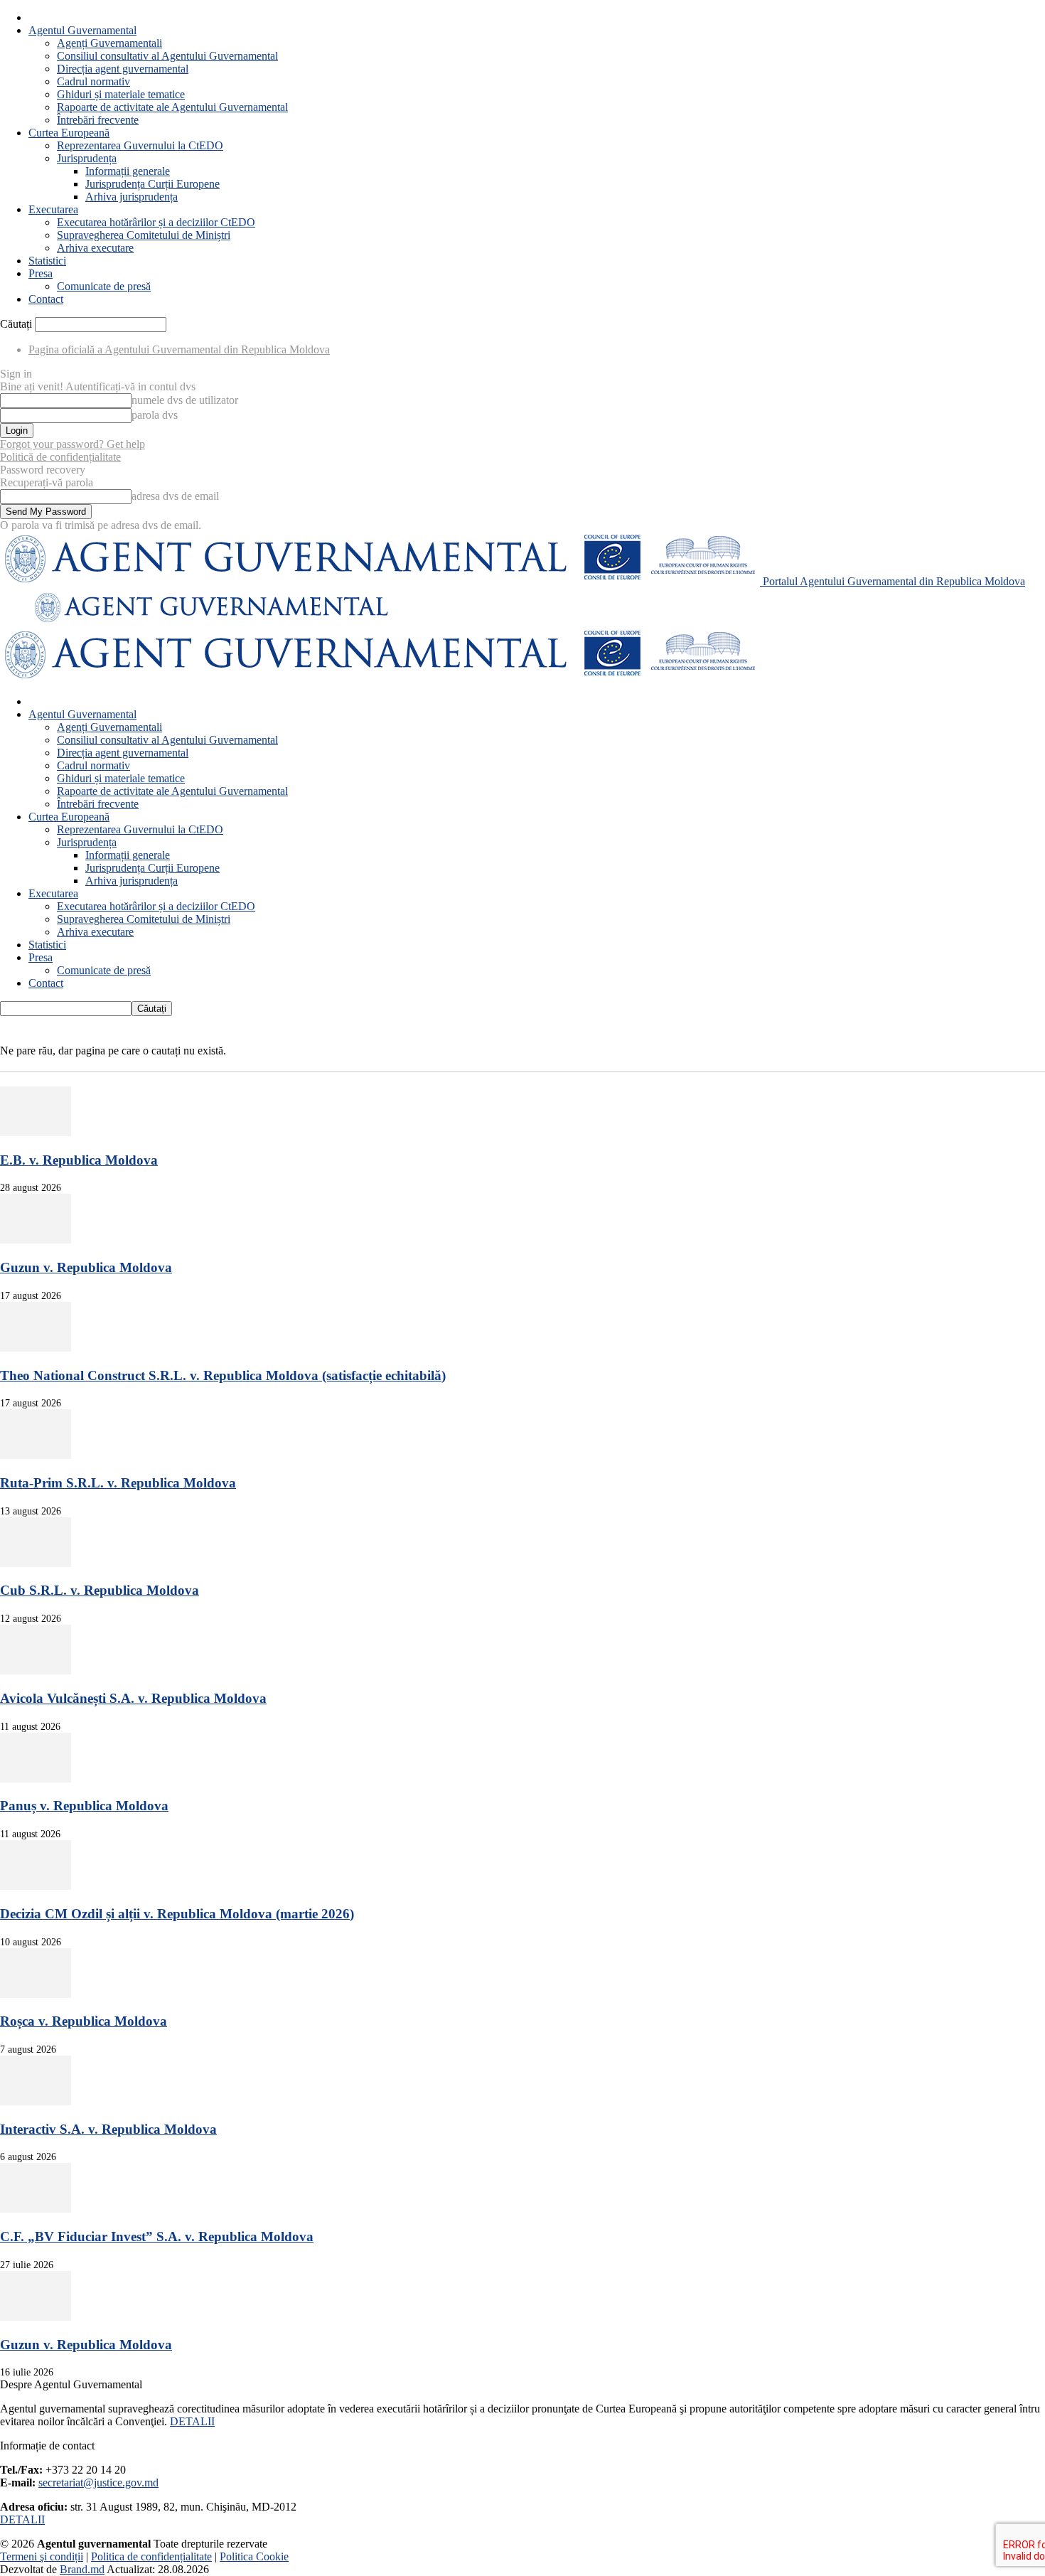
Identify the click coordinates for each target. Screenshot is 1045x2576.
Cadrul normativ (93, 81)
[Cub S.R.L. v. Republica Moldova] (36, 1563)
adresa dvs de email (175, 496)
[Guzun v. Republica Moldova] (36, 1240)
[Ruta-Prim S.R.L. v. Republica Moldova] (36, 1455)
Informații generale (128, 171)
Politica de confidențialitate (151, 2556)
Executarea (53, 209)
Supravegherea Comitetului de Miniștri (144, 235)
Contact (46, 299)
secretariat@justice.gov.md (98, 2483)
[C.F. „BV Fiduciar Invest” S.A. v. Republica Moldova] (36, 2209)
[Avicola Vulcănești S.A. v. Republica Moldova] (36, 1671)
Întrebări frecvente (98, 120)
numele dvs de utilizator (185, 400)
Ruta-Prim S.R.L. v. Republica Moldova (118, 1483)
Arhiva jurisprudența (132, 197)
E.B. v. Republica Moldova (79, 1160)
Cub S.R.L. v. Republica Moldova (100, 1590)
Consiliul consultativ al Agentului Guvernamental (167, 56)
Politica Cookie (254, 2556)
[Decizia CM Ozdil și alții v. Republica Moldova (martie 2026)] (36, 1886)
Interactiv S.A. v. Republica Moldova (108, 2129)
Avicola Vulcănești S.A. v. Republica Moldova (133, 1698)
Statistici (47, 261)
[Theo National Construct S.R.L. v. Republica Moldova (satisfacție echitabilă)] (36, 1348)
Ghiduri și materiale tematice (121, 94)
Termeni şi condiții (42, 2556)
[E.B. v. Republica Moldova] (36, 1132)
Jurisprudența (87, 158)
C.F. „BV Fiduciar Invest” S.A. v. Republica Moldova (157, 2236)
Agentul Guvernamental (82, 30)
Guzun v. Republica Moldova (86, 1267)
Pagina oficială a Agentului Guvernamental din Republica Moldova (179, 349)
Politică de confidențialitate (60, 457)
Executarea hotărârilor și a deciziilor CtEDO (156, 222)
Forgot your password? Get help (73, 444)
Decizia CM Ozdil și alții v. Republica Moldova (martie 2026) (177, 1914)
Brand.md (82, 2569)
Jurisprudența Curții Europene (152, 184)
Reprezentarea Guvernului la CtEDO (140, 145)
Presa (41, 273)
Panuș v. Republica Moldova (84, 1806)
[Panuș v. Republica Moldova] (36, 1779)
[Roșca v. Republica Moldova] (36, 1994)
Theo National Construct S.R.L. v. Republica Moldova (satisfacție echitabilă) (223, 1375)
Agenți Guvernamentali (109, 43)
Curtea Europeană (69, 133)
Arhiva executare (95, 248)
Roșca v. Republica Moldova (84, 2021)
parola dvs (155, 415)
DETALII (192, 2421)
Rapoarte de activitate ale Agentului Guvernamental (172, 107)
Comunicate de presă (104, 286)
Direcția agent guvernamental (123, 69)
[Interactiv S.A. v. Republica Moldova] (36, 2101)
